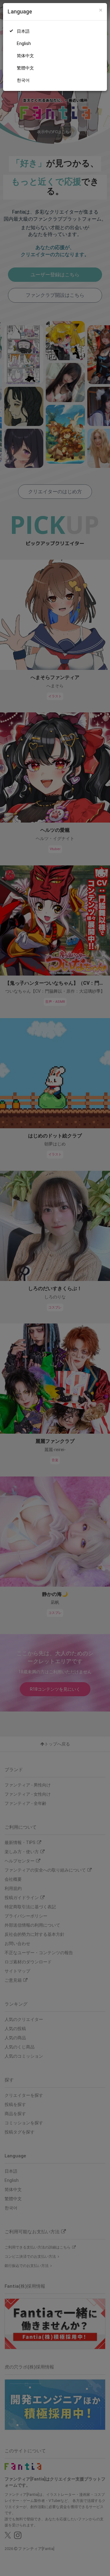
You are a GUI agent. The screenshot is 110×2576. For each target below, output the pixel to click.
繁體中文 (25, 68)
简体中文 (25, 56)
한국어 (23, 80)
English (24, 43)
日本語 (23, 31)
